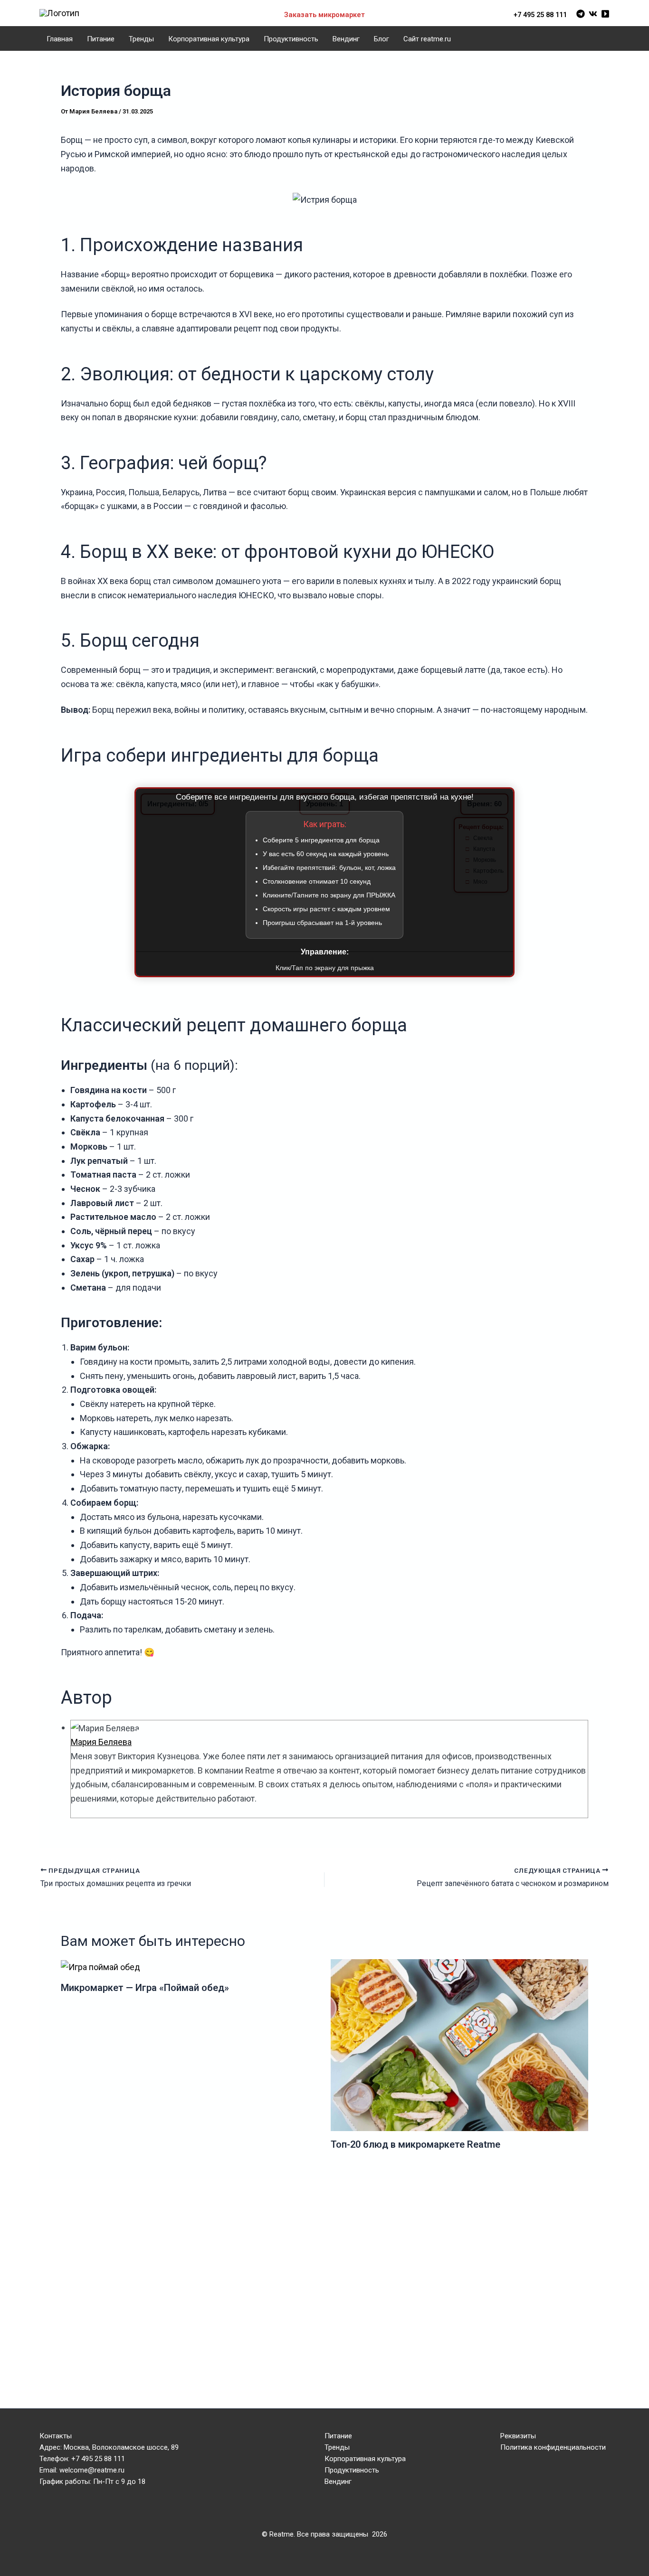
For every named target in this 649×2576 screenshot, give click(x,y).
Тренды (141, 39)
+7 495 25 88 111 (540, 15)
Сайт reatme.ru (427, 39)
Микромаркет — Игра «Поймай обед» (145, 1988)
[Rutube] (605, 14)
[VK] (593, 14)
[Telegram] (581, 14)
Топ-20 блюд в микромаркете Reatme (415, 2144)
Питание (101, 39)
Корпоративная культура (209, 39)
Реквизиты (518, 2436)
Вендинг (346, 39)
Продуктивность (291, 39)
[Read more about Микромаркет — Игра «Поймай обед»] (100, 1966)
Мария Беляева (101, 1742)
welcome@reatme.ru (92, 2470)
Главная (60, 39)
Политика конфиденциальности (553, 2447)
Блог (382, 39)
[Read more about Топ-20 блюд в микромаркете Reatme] (460, 2044)
